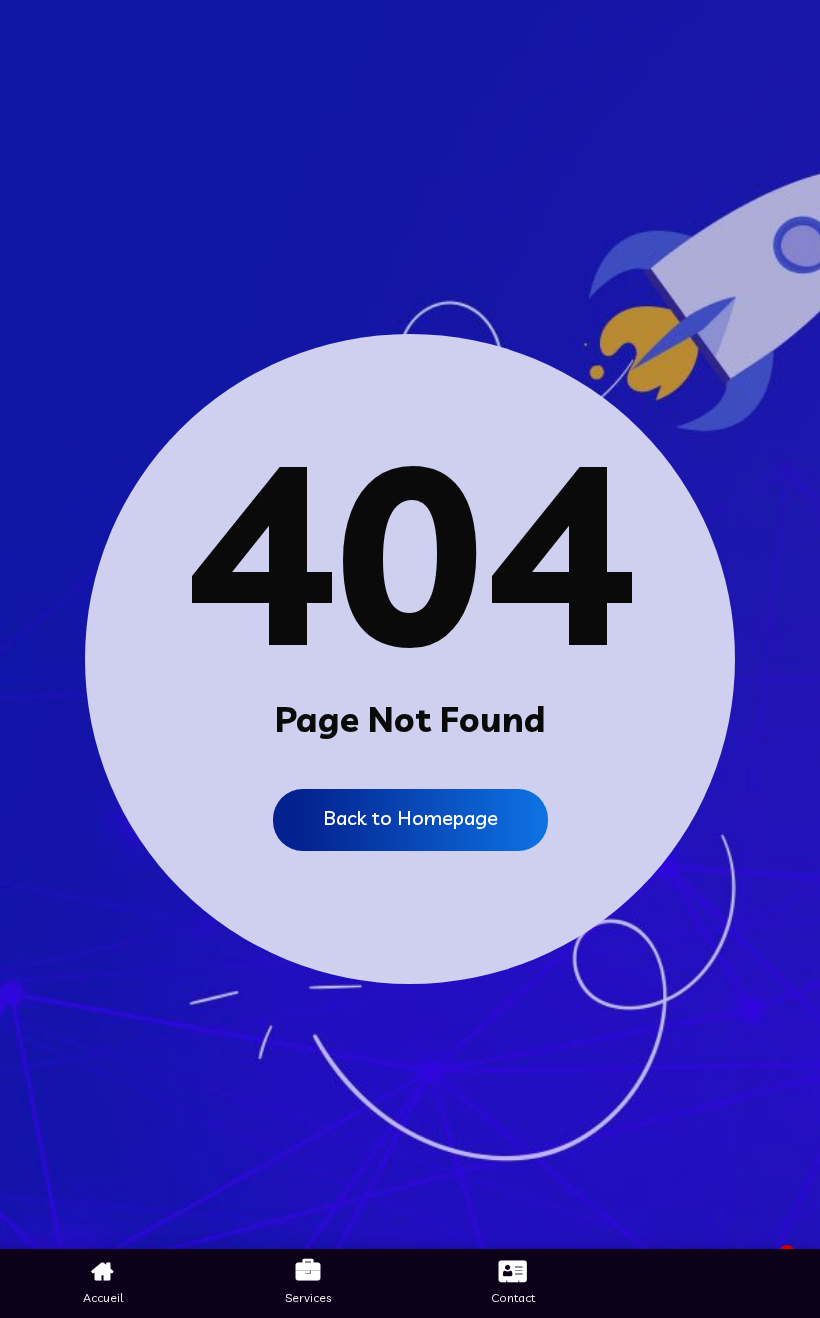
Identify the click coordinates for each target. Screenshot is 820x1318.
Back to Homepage (410, 817)
